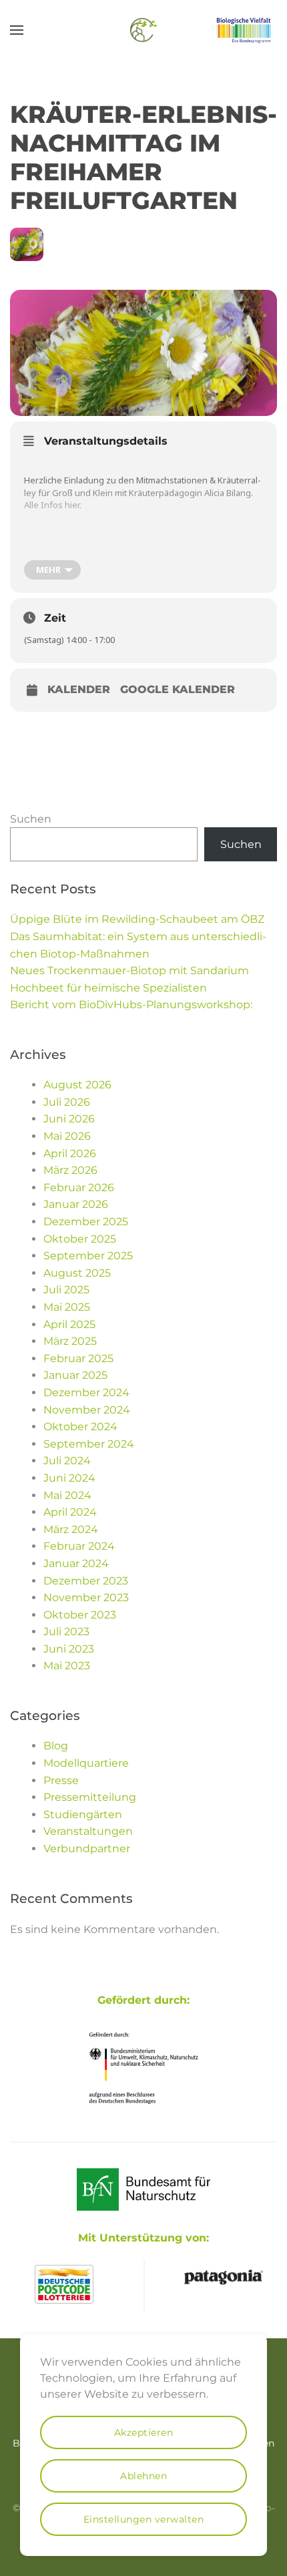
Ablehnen (143, 2476)
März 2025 (70, 1341)
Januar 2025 (75, 1375)
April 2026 (70, 1153)
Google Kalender (178, 690)
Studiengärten (83, 1814)
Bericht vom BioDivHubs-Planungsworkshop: (131, 1005)
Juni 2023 (69, 1649)
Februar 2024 (79, 1546)
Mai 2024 (67, 1495)
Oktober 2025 (80, 1239)
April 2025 (69, 1324)
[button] (17, 30)
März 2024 (71, 1529)
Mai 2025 (67, 1307)
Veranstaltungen (88, 1831)
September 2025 (88, 1256)
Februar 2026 (79, 1188)
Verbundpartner (87, 1849)
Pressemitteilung (90, 1797)
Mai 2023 (67, 1666)
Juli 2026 (67, 1102)
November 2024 (87, 1410)
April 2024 (70, 1512)
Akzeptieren (144, 2432)
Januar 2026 (76, 1204)
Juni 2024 (69, 1478)
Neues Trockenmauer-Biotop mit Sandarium (129, 971)
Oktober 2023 (80, 1615)
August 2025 (77, 1273)
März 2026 (70, 1170)
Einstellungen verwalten (144, 2519)
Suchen (31, 819)
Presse (61, 1780)
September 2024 (89, 1444)
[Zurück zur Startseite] (143, 30)
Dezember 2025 (86, 1222)
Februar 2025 (78, 1358)
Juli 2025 (66, 1290)
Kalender (79, 690)
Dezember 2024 (86, 1392)
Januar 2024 (76, 1563)
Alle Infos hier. (53, 505)
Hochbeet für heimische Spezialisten (108, 988)
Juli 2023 (66, 1632)
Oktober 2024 (80, 1427)
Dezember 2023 (86, 1581)
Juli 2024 (67, 1461)
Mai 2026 (67, 1136)
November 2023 (86, 1597)
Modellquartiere (86, 1763)
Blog (56, 1746)
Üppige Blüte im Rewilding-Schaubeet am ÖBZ (137, 919)
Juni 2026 (69, 1119)
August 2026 (77, 1085)
